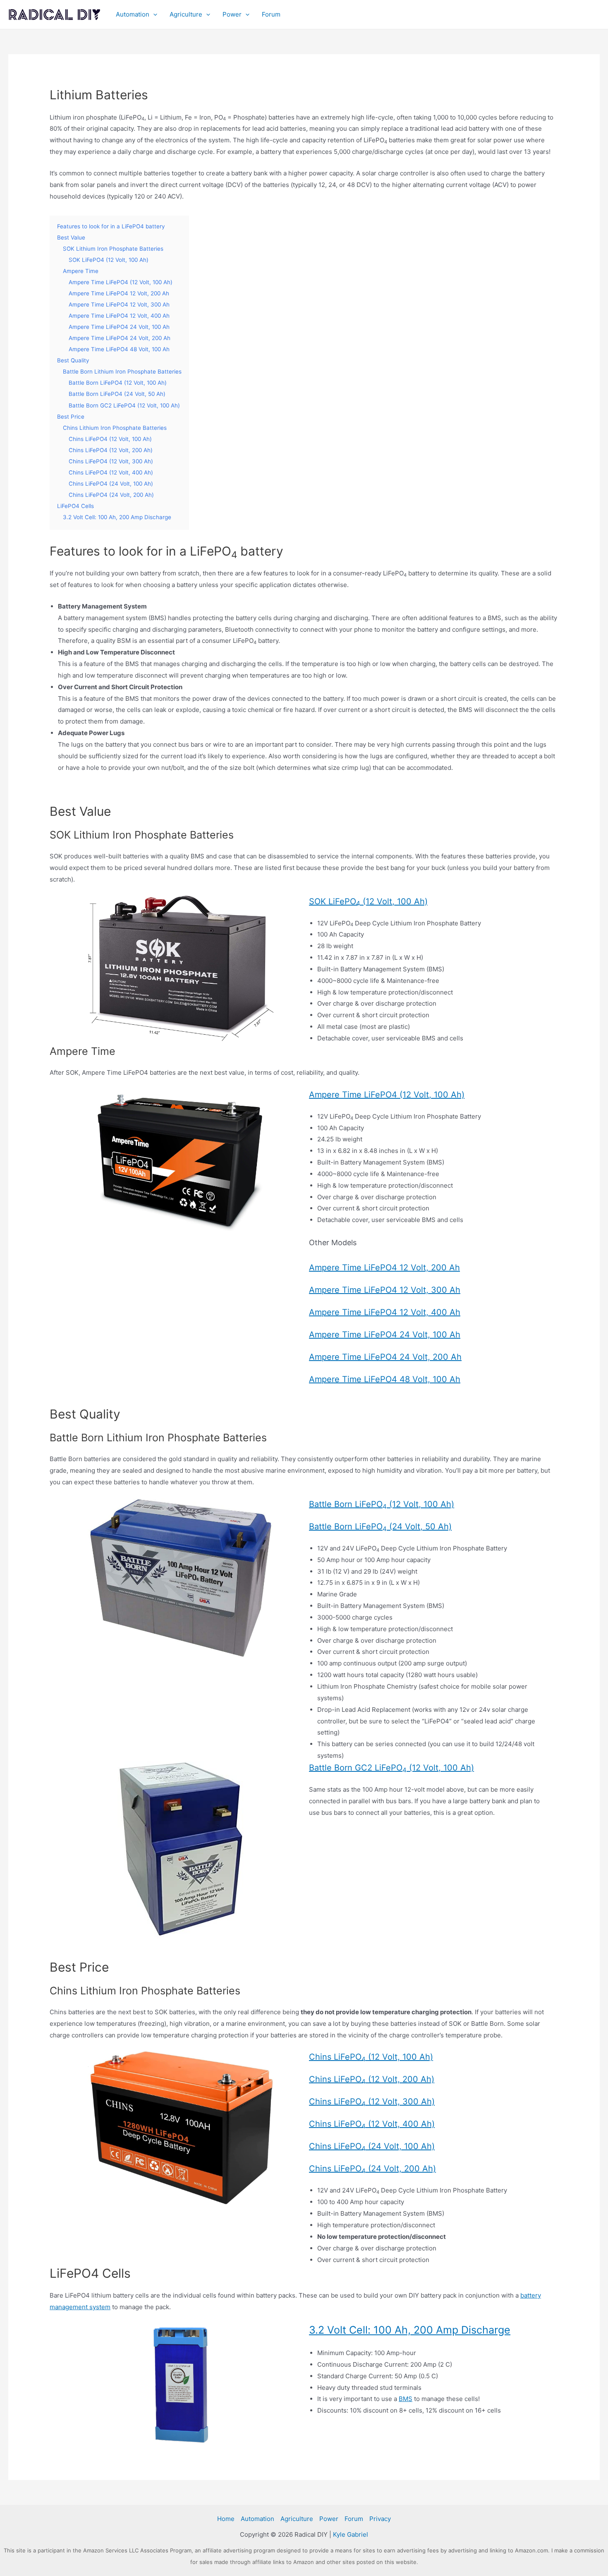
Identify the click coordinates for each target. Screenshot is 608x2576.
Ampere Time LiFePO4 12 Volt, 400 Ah (385, 1312)
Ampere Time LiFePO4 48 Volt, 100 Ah (385, 1379)
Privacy (380, 2519)
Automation (133, 14)
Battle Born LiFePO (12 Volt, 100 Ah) (382, 1504)
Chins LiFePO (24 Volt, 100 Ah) (372, 2146)
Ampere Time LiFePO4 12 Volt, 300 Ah (385, 1290)
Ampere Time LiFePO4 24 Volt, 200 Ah (385, 1357)
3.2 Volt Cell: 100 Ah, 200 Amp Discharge (410, 2330)
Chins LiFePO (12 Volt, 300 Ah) (372, 2102)
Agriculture (186, 14)
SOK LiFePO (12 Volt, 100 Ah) (368, 901)
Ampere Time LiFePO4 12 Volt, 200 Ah (384, 1268)
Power (232, 14)
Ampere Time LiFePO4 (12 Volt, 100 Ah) (387, 1095)
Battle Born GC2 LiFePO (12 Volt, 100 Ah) (391, 1768)
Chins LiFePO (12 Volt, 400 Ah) (372, 2124)
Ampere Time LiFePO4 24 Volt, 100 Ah (385, 1335)
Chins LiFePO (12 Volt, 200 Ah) (372, 2079)
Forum (271, 14)
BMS (406, 2399)
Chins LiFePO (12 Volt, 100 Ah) (371, 2057)
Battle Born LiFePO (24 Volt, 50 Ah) (380, 1526)
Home (226, 2519)
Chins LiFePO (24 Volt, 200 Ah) (372, 2169)
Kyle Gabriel (351, 2534)
